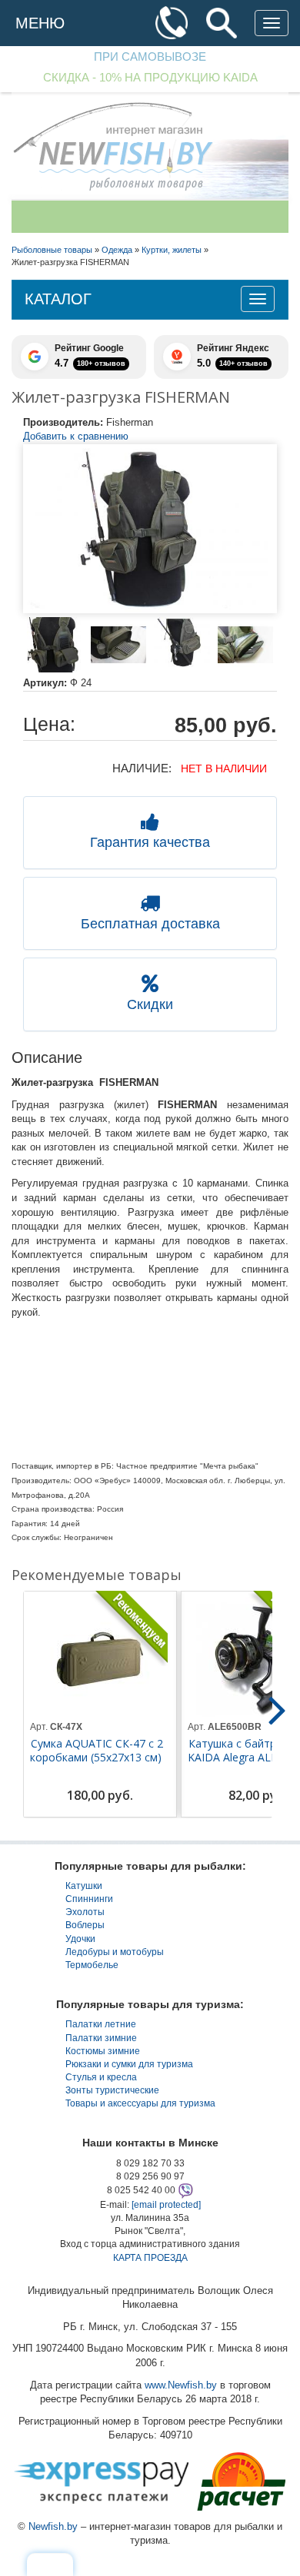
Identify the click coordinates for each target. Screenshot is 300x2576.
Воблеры (85, 1925)
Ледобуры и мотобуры (115, 1952)
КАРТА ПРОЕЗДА (150, 2258)
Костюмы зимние (103, 2051)
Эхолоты (85, 1912)
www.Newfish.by (181, 2385)
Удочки (80, 1939)
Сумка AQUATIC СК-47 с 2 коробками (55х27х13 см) (97, 1751)
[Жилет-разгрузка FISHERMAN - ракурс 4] (246, 645)
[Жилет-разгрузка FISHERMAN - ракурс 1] (55, 645)
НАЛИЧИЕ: (142, 768)
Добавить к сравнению (76, 436)
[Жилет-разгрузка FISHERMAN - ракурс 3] (182, 645)
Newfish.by (53, 2526)
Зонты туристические (112, 2090)
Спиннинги (89, 1899)
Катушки (84, 1886)
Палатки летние (101, 2024)
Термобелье (92, 1965)
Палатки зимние (101, 2038)
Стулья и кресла (101, 2077)
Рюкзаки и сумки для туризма (129, 2064)
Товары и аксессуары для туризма (140, 2103)
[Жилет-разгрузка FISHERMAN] (150, 529)
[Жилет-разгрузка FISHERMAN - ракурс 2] (119, 645)
